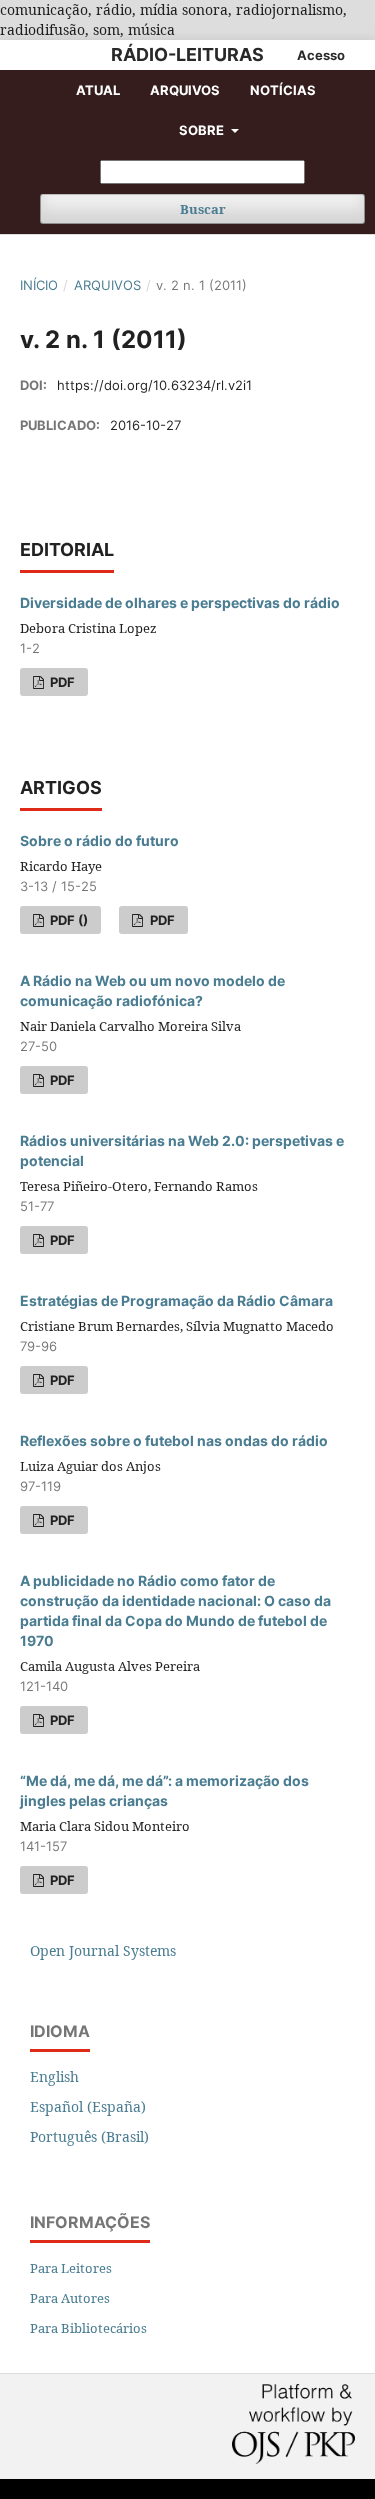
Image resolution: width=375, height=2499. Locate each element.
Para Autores (70, 2298)
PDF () (67, 920)
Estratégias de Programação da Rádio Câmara (176, 1300)
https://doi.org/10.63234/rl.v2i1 (154, 385)
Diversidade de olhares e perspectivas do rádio (180, 602)
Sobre (203, 130)
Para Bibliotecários (88, 2328)
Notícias (283, 90)
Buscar (203, 209)
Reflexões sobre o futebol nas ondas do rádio (174, 1440)
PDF (61, 682)
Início (39, 285)
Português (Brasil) (89, 2136)
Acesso (321, 55)
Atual (98, 90)
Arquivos (185, 90)
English (54, 2076)
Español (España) (88, 2106)
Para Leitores (71, 2268)
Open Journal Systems (103, 1950)
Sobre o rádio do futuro (99, 840)
